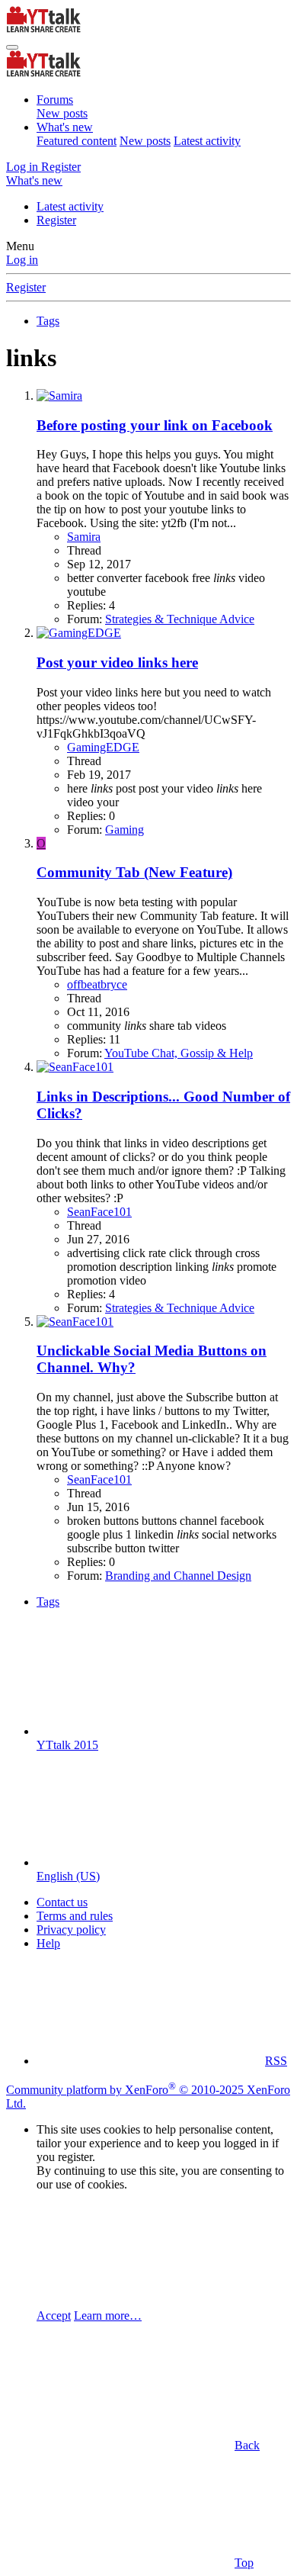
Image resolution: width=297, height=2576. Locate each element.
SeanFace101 (99, 1212)
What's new (65, 127)
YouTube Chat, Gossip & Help (179, 1053)
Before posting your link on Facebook (155, 425)
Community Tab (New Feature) (134, 872)
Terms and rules (75, 1916)
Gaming (125, 830)
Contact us (62, 1902)
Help (48, 1943)
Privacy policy (71, 1930)
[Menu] (12, 47)
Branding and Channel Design (178, 1576)
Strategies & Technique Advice (180, 619)
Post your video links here (117, 662)
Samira (84, 537)
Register (56, 220)
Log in (22, 260)
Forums (55, 100)
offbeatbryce (97, 984)
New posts (62, 113)
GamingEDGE (103, 747)
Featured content (77, 141)
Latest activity (207, 141)
